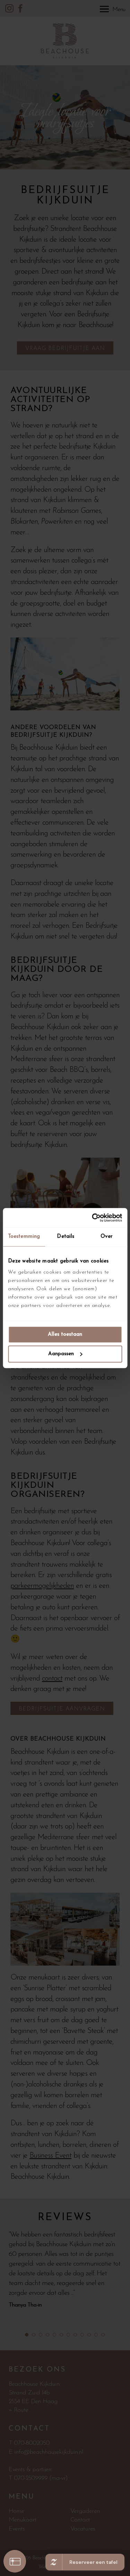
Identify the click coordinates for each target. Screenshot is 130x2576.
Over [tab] (107, 1237)
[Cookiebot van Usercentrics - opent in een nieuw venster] (93, 1218)
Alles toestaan (65, 1335)
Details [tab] (66, 1237)
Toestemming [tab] (24, 1237)
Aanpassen (61, 1354)
